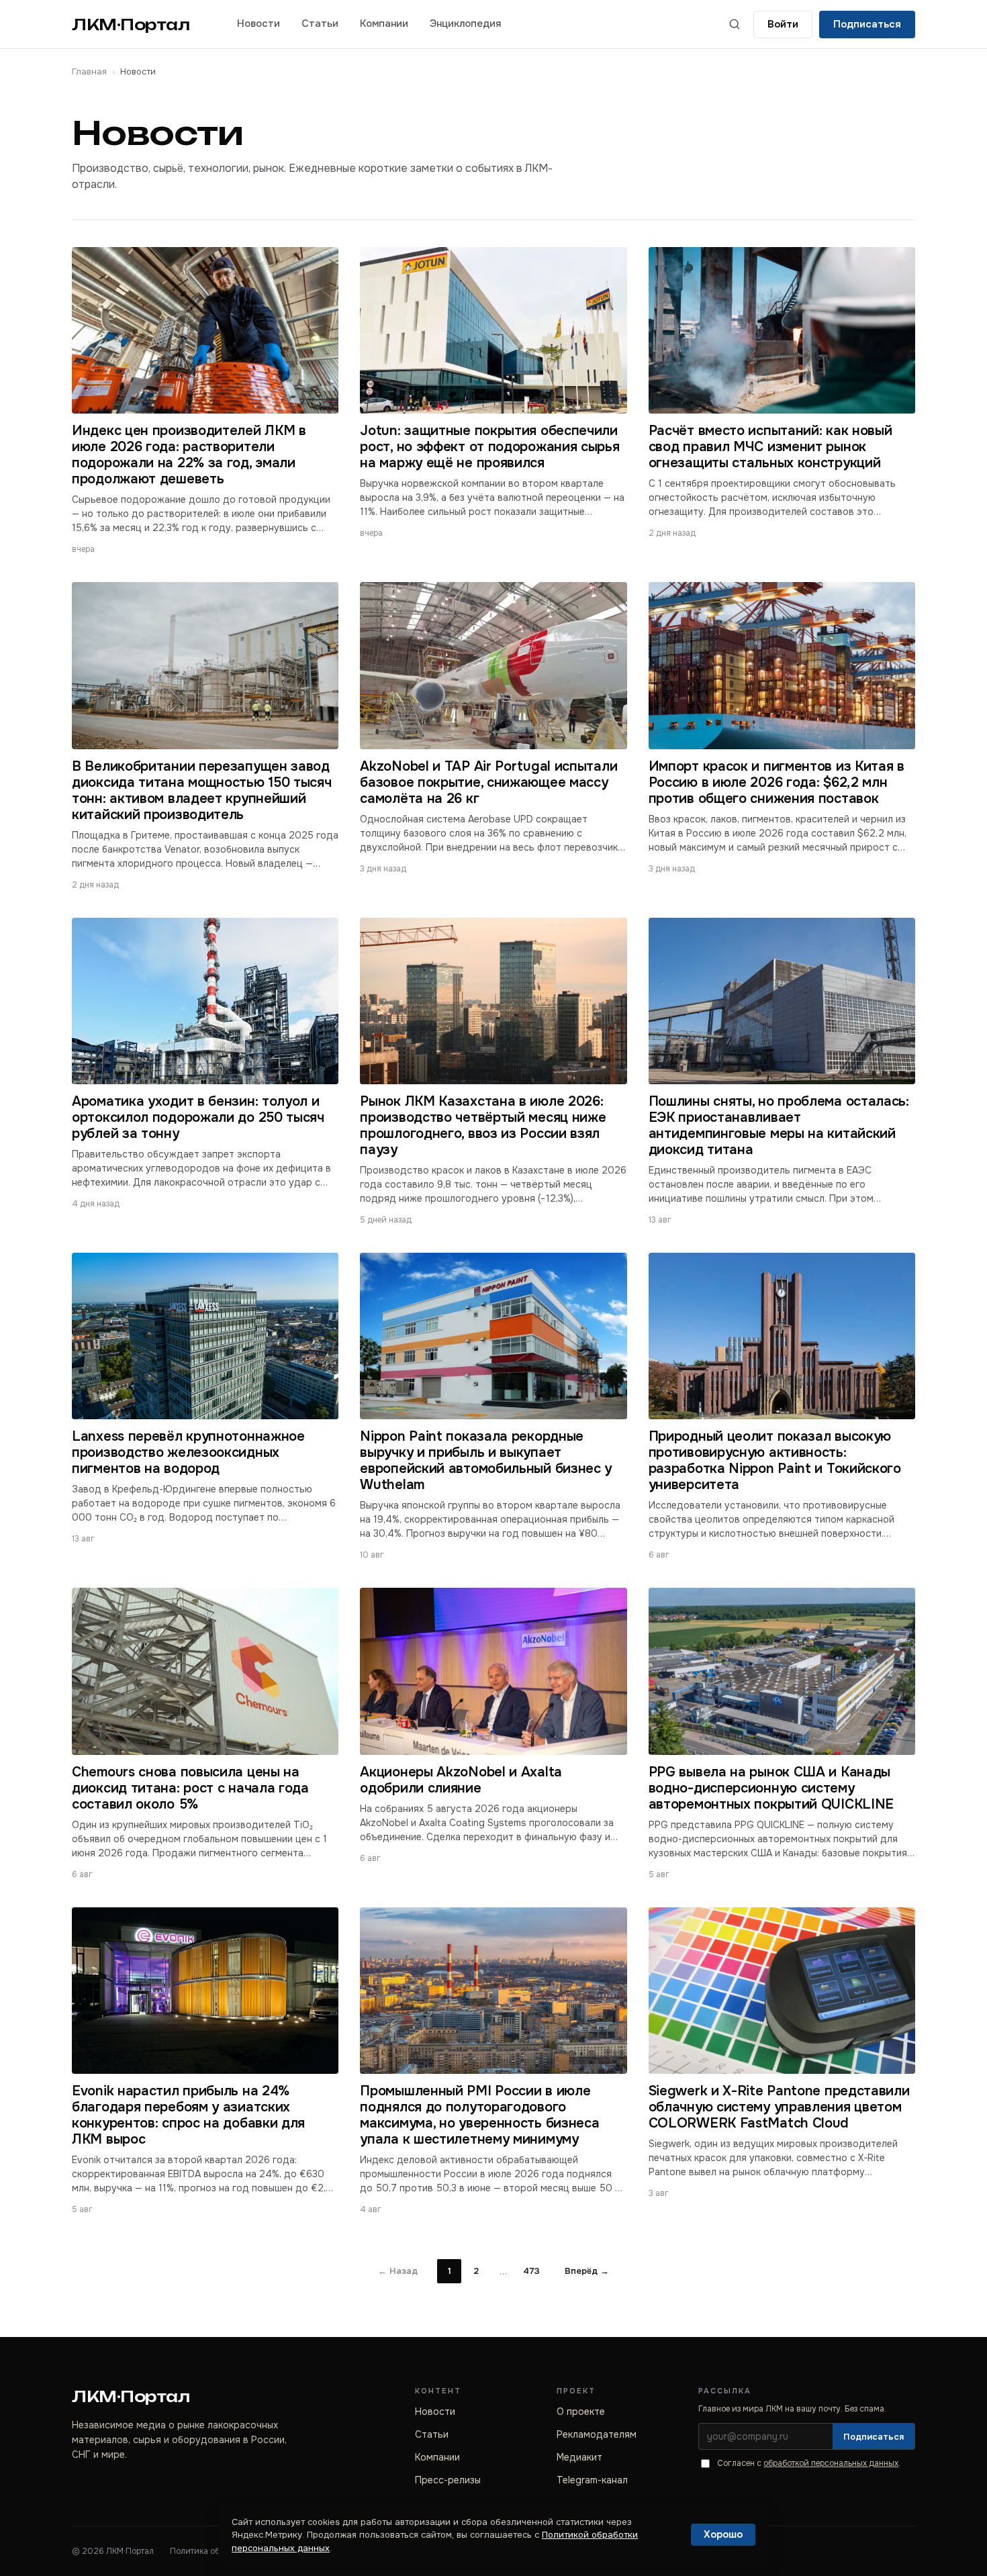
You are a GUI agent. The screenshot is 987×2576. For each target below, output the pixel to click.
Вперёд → (587, 2271)
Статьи (320, 23)
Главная (89, 71)
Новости (258, 23)
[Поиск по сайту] (735, 24)
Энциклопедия (465, 23)
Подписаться (867, 24)
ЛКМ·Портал (131, 25)
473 (531, 2271)
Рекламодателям (597, 2434)
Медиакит (579, 2457)
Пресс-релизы (448, 2480)
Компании (384, 23)
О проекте (581, 2412)
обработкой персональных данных (831, 2463)
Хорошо (723, 2534)
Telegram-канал (592, 2480)
